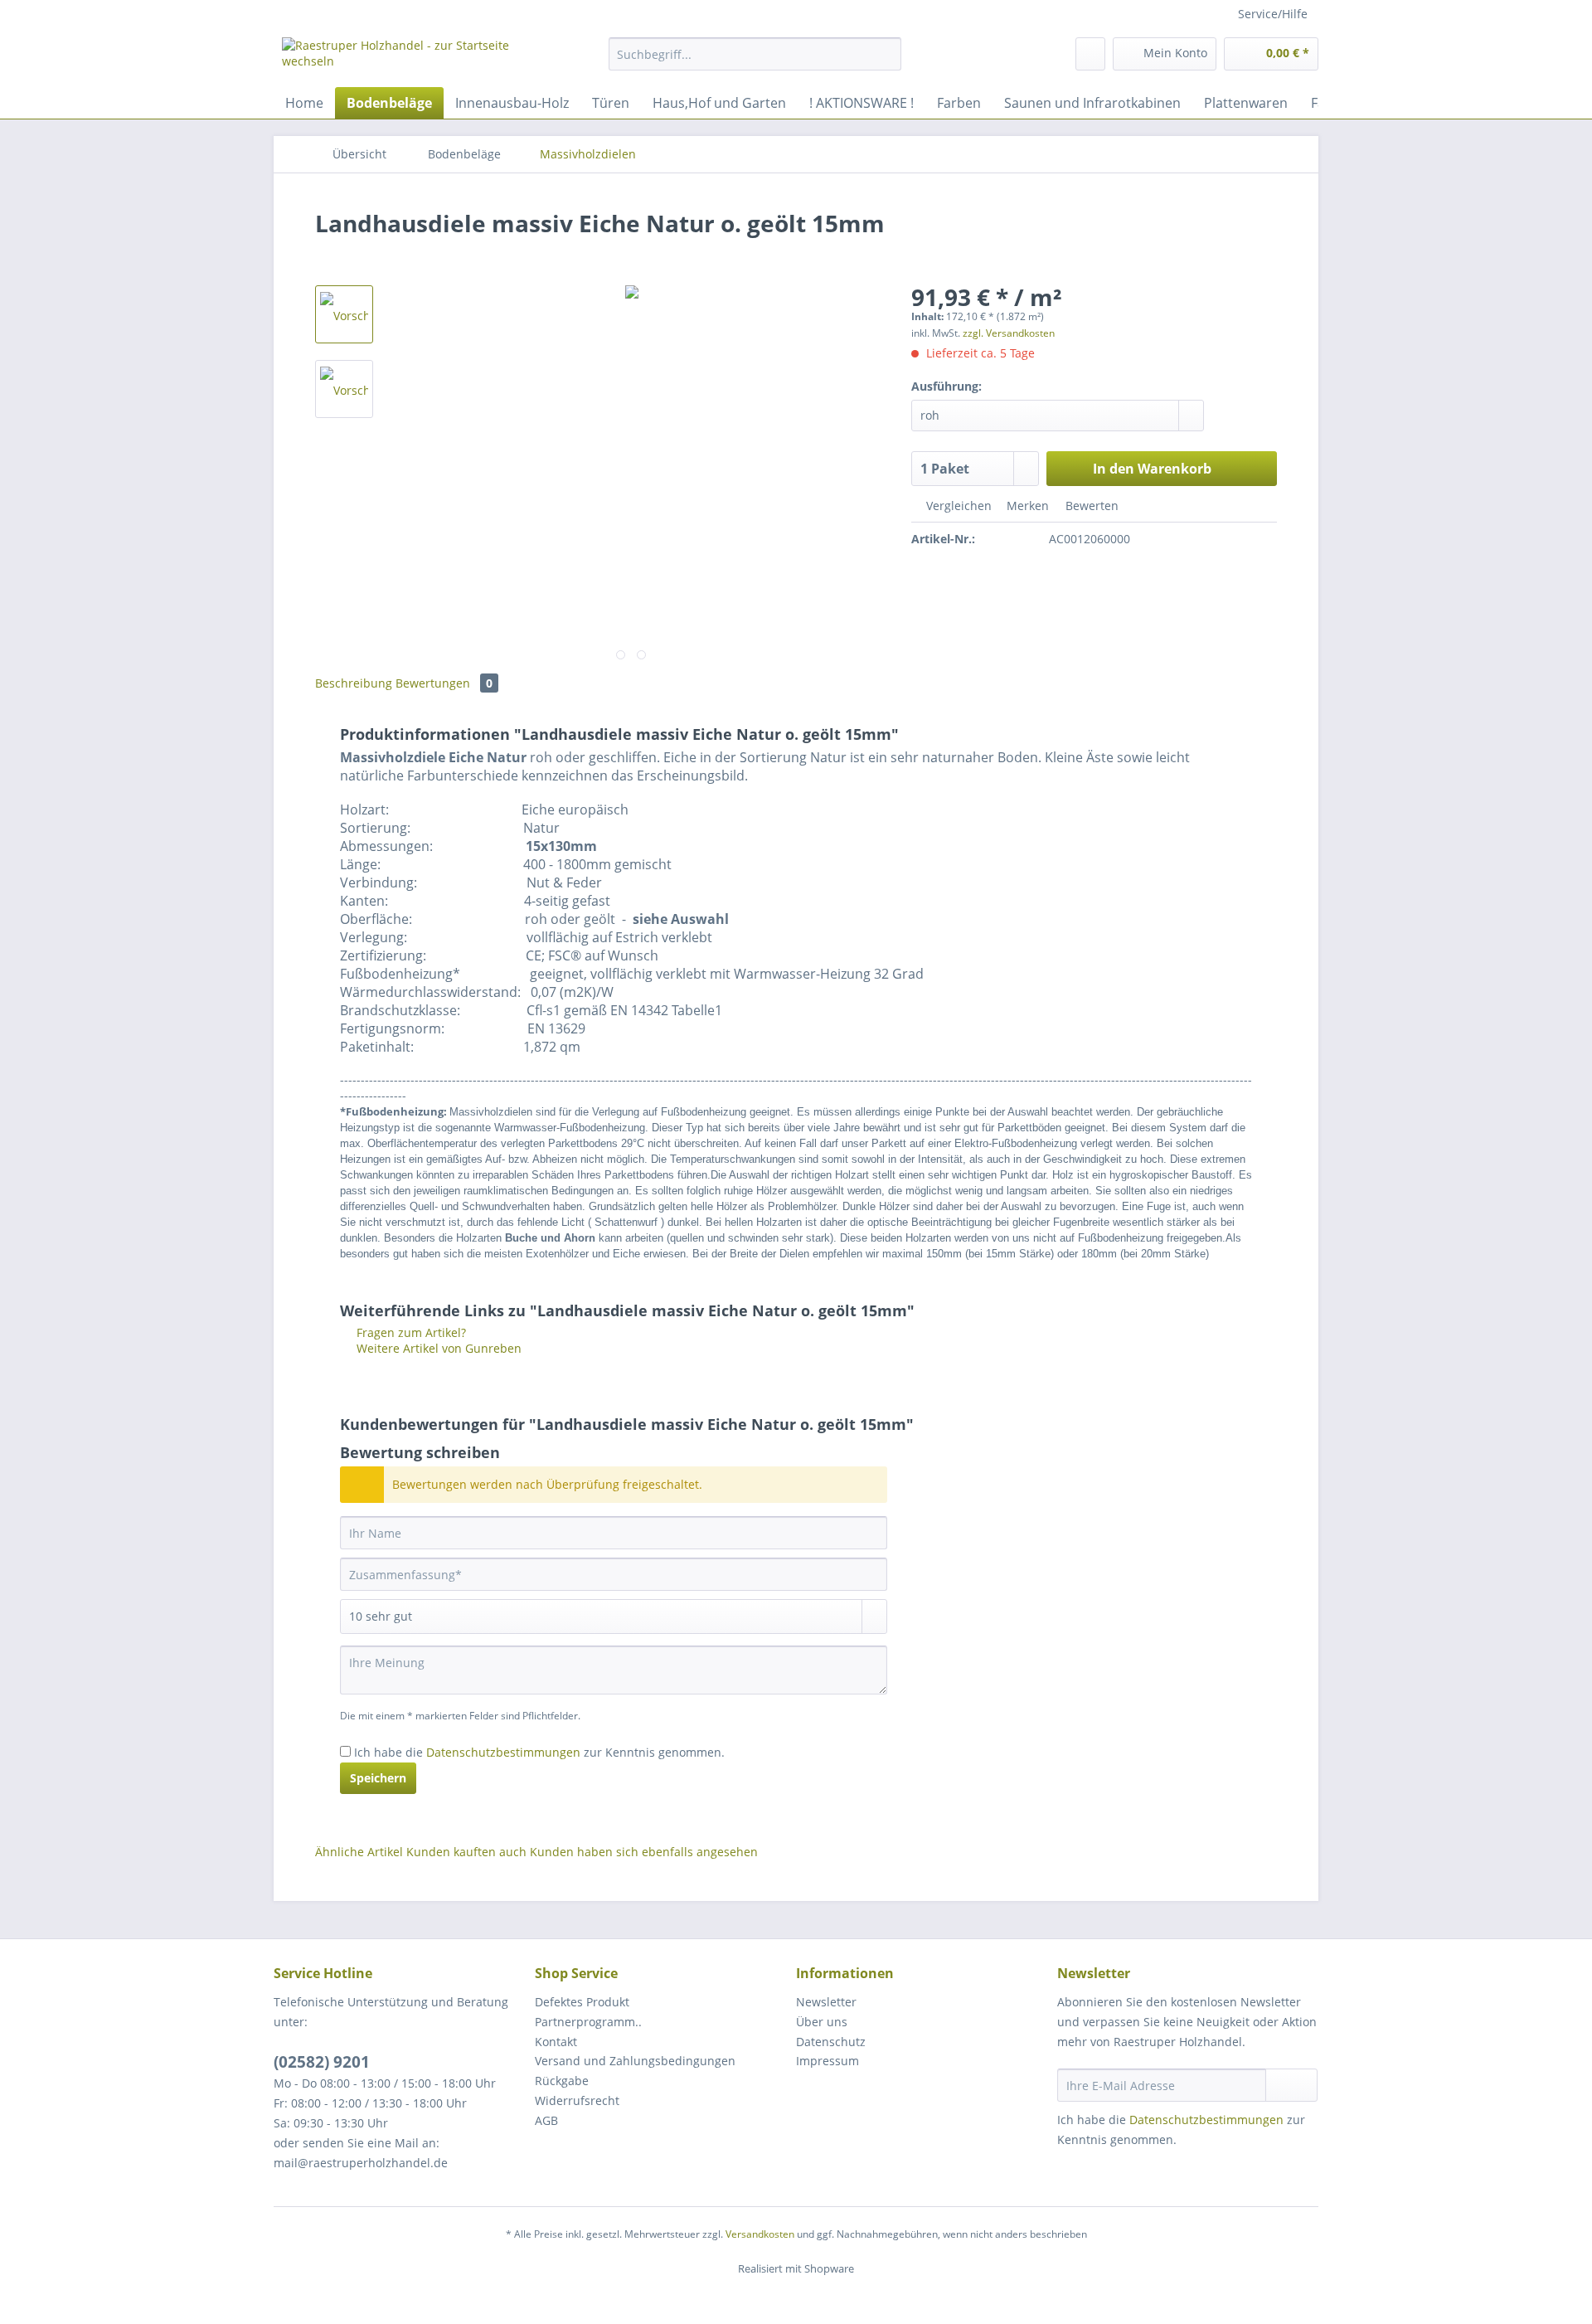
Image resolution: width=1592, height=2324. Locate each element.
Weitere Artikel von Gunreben (437, 1348)
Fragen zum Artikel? (410, 1332)
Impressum (828, 2061)
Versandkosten (760, 2234)
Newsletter (826, 2002)
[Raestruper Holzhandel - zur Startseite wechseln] (407, 58)
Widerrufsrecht (577, 2100)
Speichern (378, 1778)
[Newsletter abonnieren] (1291, 2085)
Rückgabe (562, 2081)
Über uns (822, 2022)
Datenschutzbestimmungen (503, 1752)
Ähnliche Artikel (359, 1852)
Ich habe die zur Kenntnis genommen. (539, 1752)
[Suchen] (886, 54)
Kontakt (556, 2042)
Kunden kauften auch (466, 1852)
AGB (546, 2120)
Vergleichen (957, 506)
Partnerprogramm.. (588, 2022)
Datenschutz (831, 2042)
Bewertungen (444, 683)
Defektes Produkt (582, 2002)
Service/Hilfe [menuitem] (1273, 14)
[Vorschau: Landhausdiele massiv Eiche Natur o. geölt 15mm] (344, 314)
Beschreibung (354, 683)
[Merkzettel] (1090, 54)
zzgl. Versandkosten (1009, 333)
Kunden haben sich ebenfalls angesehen (644, 1852)
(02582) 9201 (322, 2062)
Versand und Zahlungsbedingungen (635, 2061)
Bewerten (1090, 506)
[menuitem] (755, 62)
